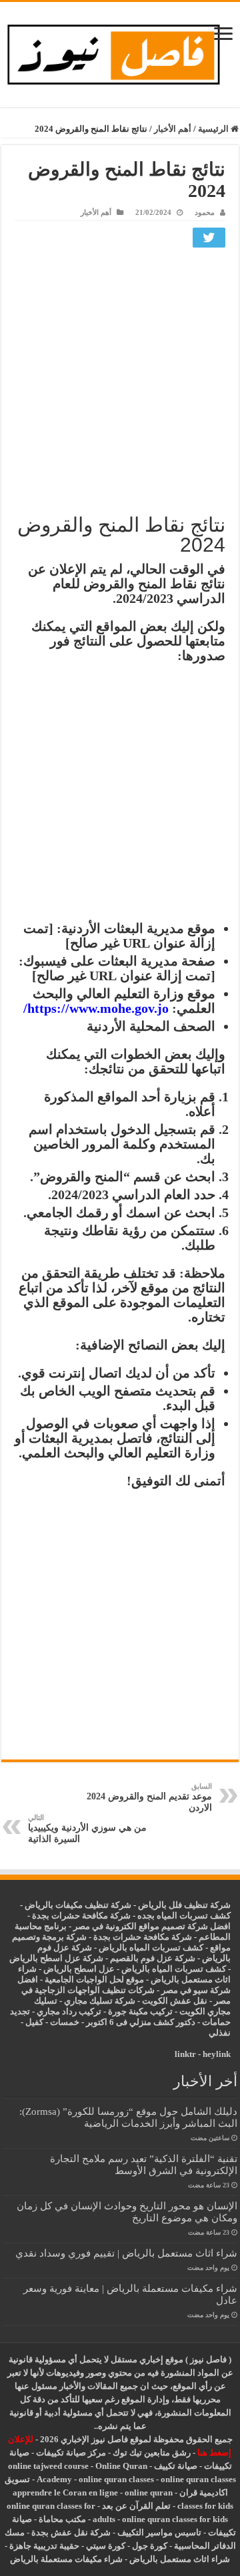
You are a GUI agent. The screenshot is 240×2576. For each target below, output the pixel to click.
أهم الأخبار (173, 129)
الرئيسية (214, 129)
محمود (205, 212)
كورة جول (149, 2546)
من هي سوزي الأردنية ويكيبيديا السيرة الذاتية (87, 1829)
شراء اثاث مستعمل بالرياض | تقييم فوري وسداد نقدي (126, 2253)
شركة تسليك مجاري (100, 2001)
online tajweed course (48, 2466)
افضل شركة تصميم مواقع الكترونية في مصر (152, 1926)
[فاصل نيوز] (120, 52)
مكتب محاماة (62, 2519)
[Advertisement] (120, 379)
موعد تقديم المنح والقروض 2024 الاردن (149, 1797)
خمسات (65, 2022)
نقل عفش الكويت (175, 2001)
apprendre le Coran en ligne (65, 2492)
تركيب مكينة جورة (140, 2011)
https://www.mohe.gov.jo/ (96, 1008)
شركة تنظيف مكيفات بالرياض (78, 1905)
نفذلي (220, 2033)
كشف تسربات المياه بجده (184, 1916)
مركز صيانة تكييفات (71, 2453)
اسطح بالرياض (71, 1969)
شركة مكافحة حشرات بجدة (143, 1937)
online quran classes (116, 2479)
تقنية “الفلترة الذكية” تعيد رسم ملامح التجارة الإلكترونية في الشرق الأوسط (144, 2164)
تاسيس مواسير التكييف (159, 2532)
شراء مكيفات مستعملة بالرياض (66, 2559)
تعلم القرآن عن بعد (136, 2506)
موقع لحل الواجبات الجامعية (94, 1979)
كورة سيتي (105, 2546)
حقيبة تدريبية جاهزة (44, 2546)
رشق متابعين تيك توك (152, 2453)
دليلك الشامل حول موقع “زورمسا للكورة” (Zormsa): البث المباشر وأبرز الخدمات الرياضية (128, 2117)
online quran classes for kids (175, 2519)
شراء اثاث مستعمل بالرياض (180, 2559)
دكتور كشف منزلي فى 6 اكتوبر (141, 2022)
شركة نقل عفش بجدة (71, 2532)
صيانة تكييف (176, 2466)
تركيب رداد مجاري (69, 2011)
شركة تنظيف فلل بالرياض (184, 1905)
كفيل (34, 2022)
